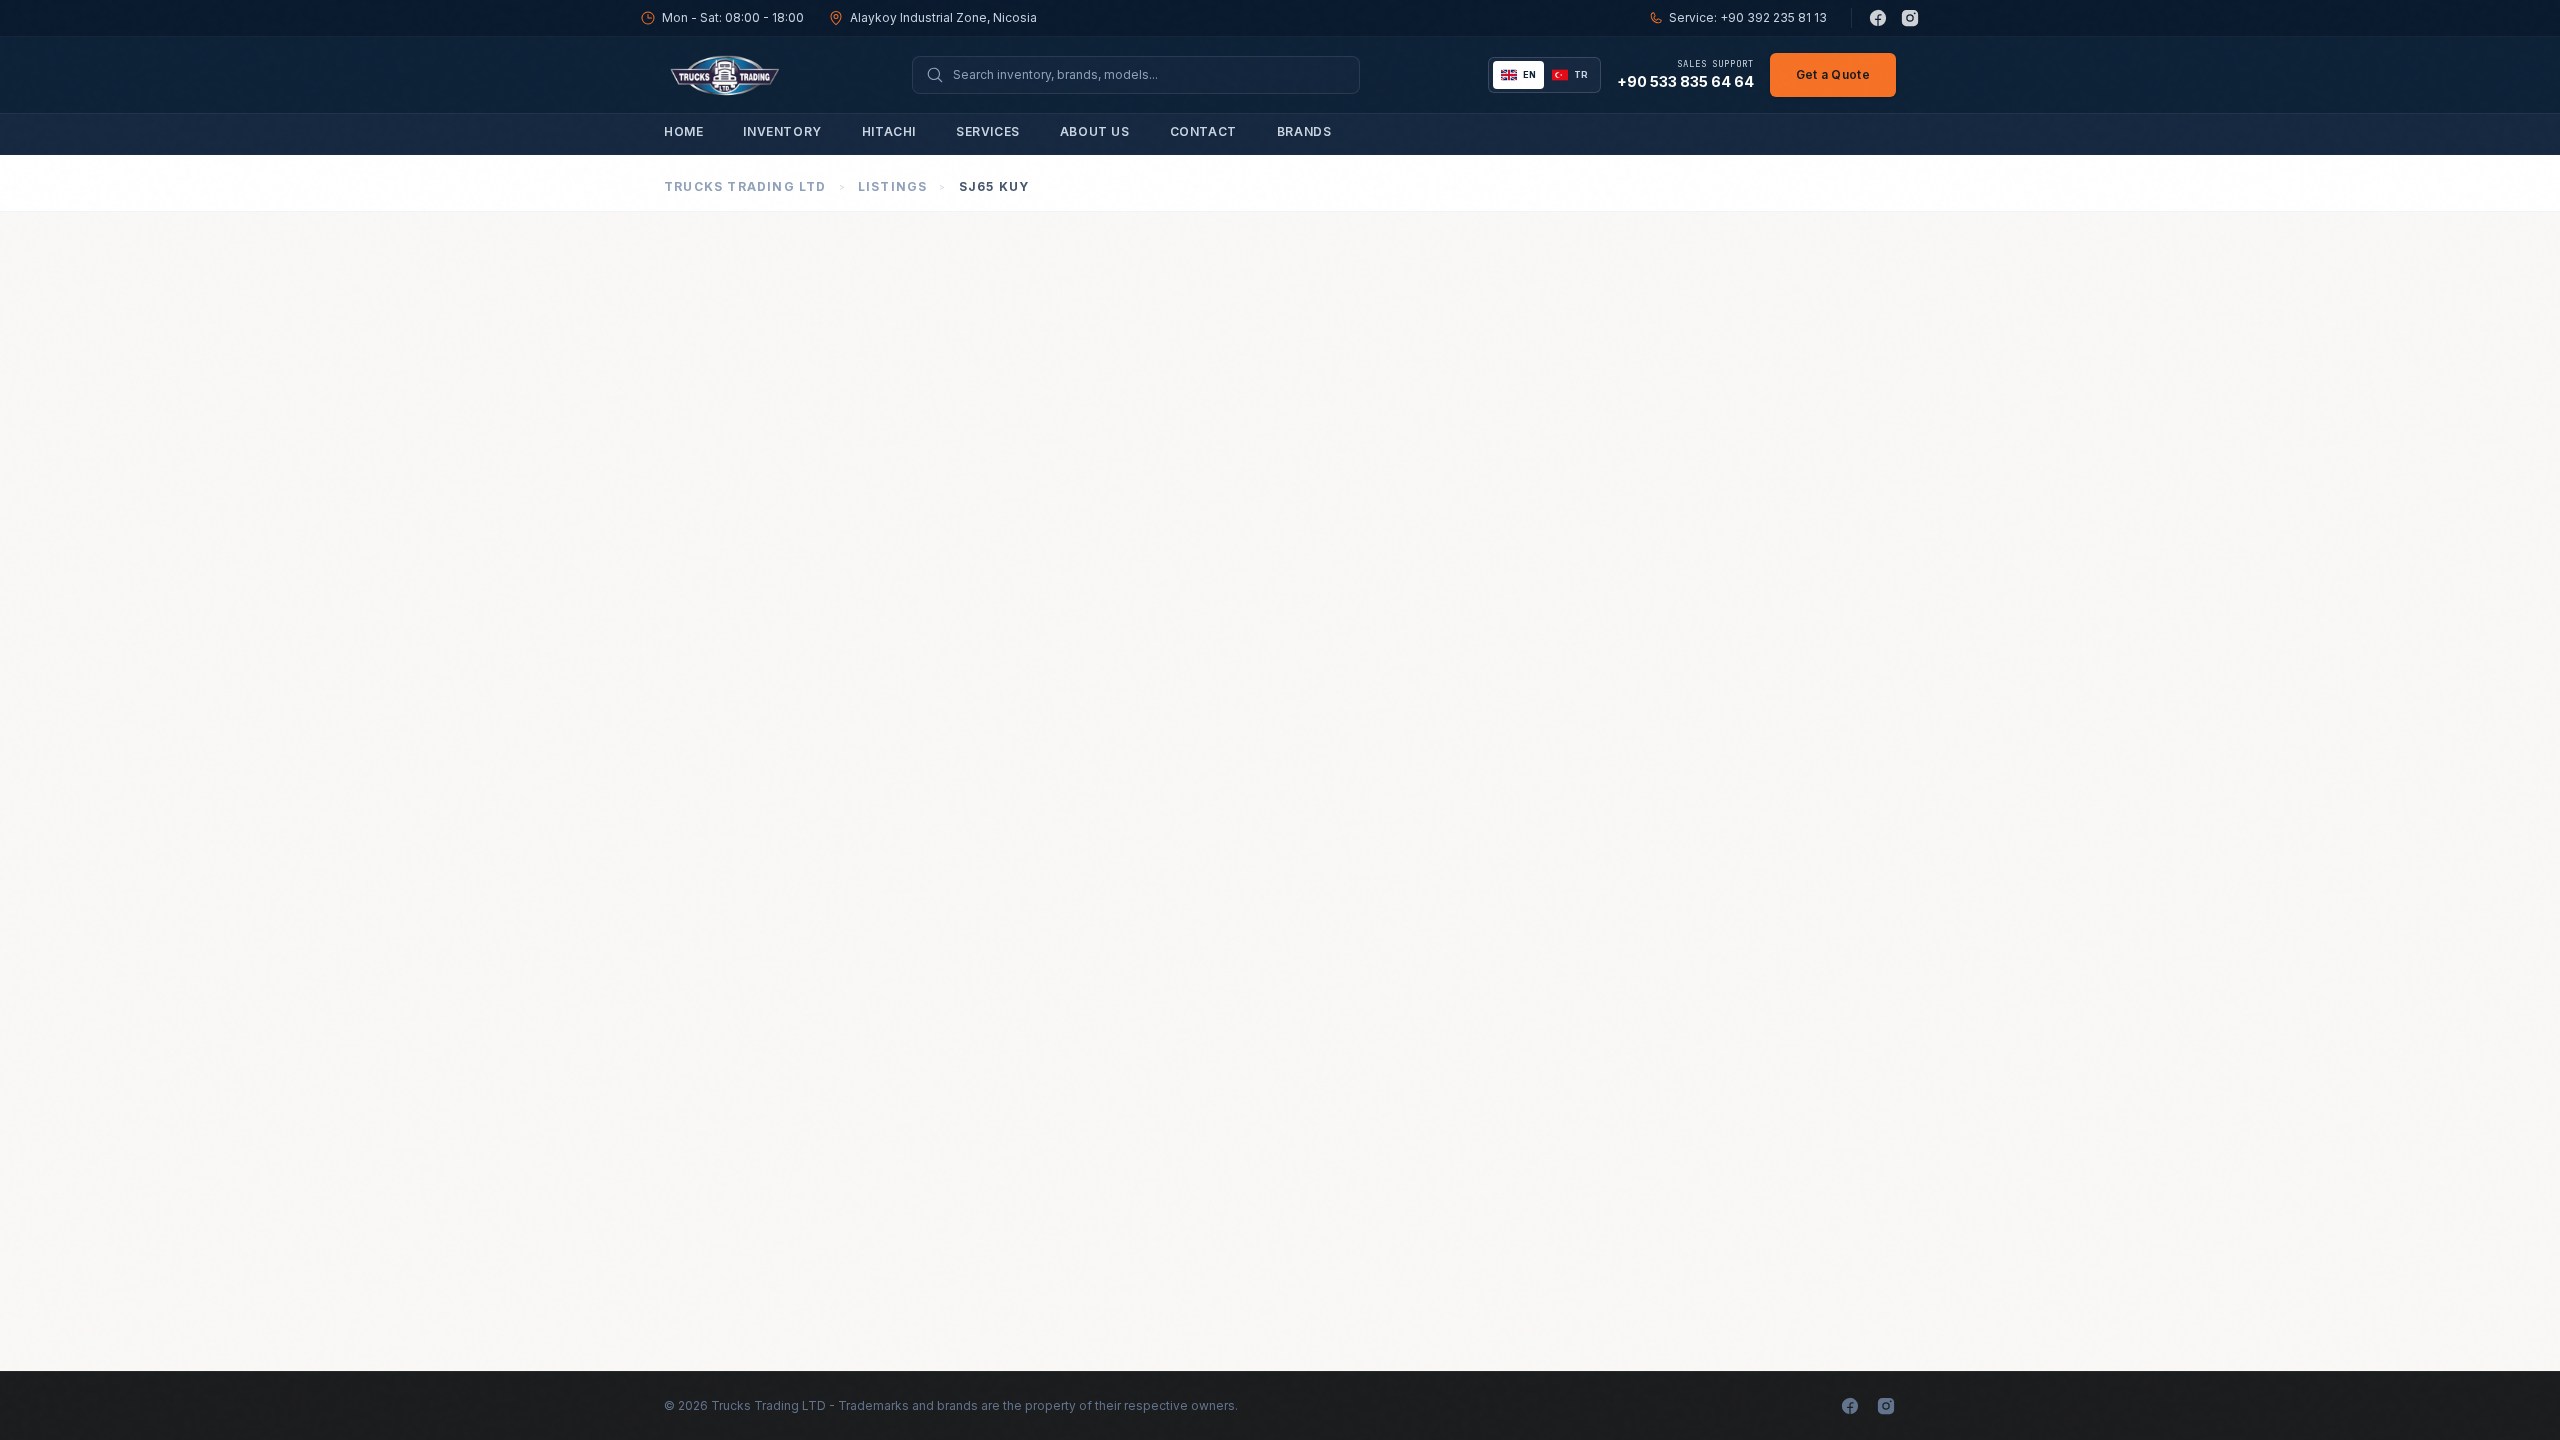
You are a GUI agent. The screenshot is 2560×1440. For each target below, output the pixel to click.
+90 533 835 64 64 (1685, 81)
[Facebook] (1878, 18)
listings (893, 186)
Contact (1203, 131)
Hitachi (889, 131)
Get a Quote (1833, 74)
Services (988, 131)
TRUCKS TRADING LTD (745, 186)
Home (683, 131)
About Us (1095, 131)
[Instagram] (1910, 18)
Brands (1304, 131)
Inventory (782, 131)
